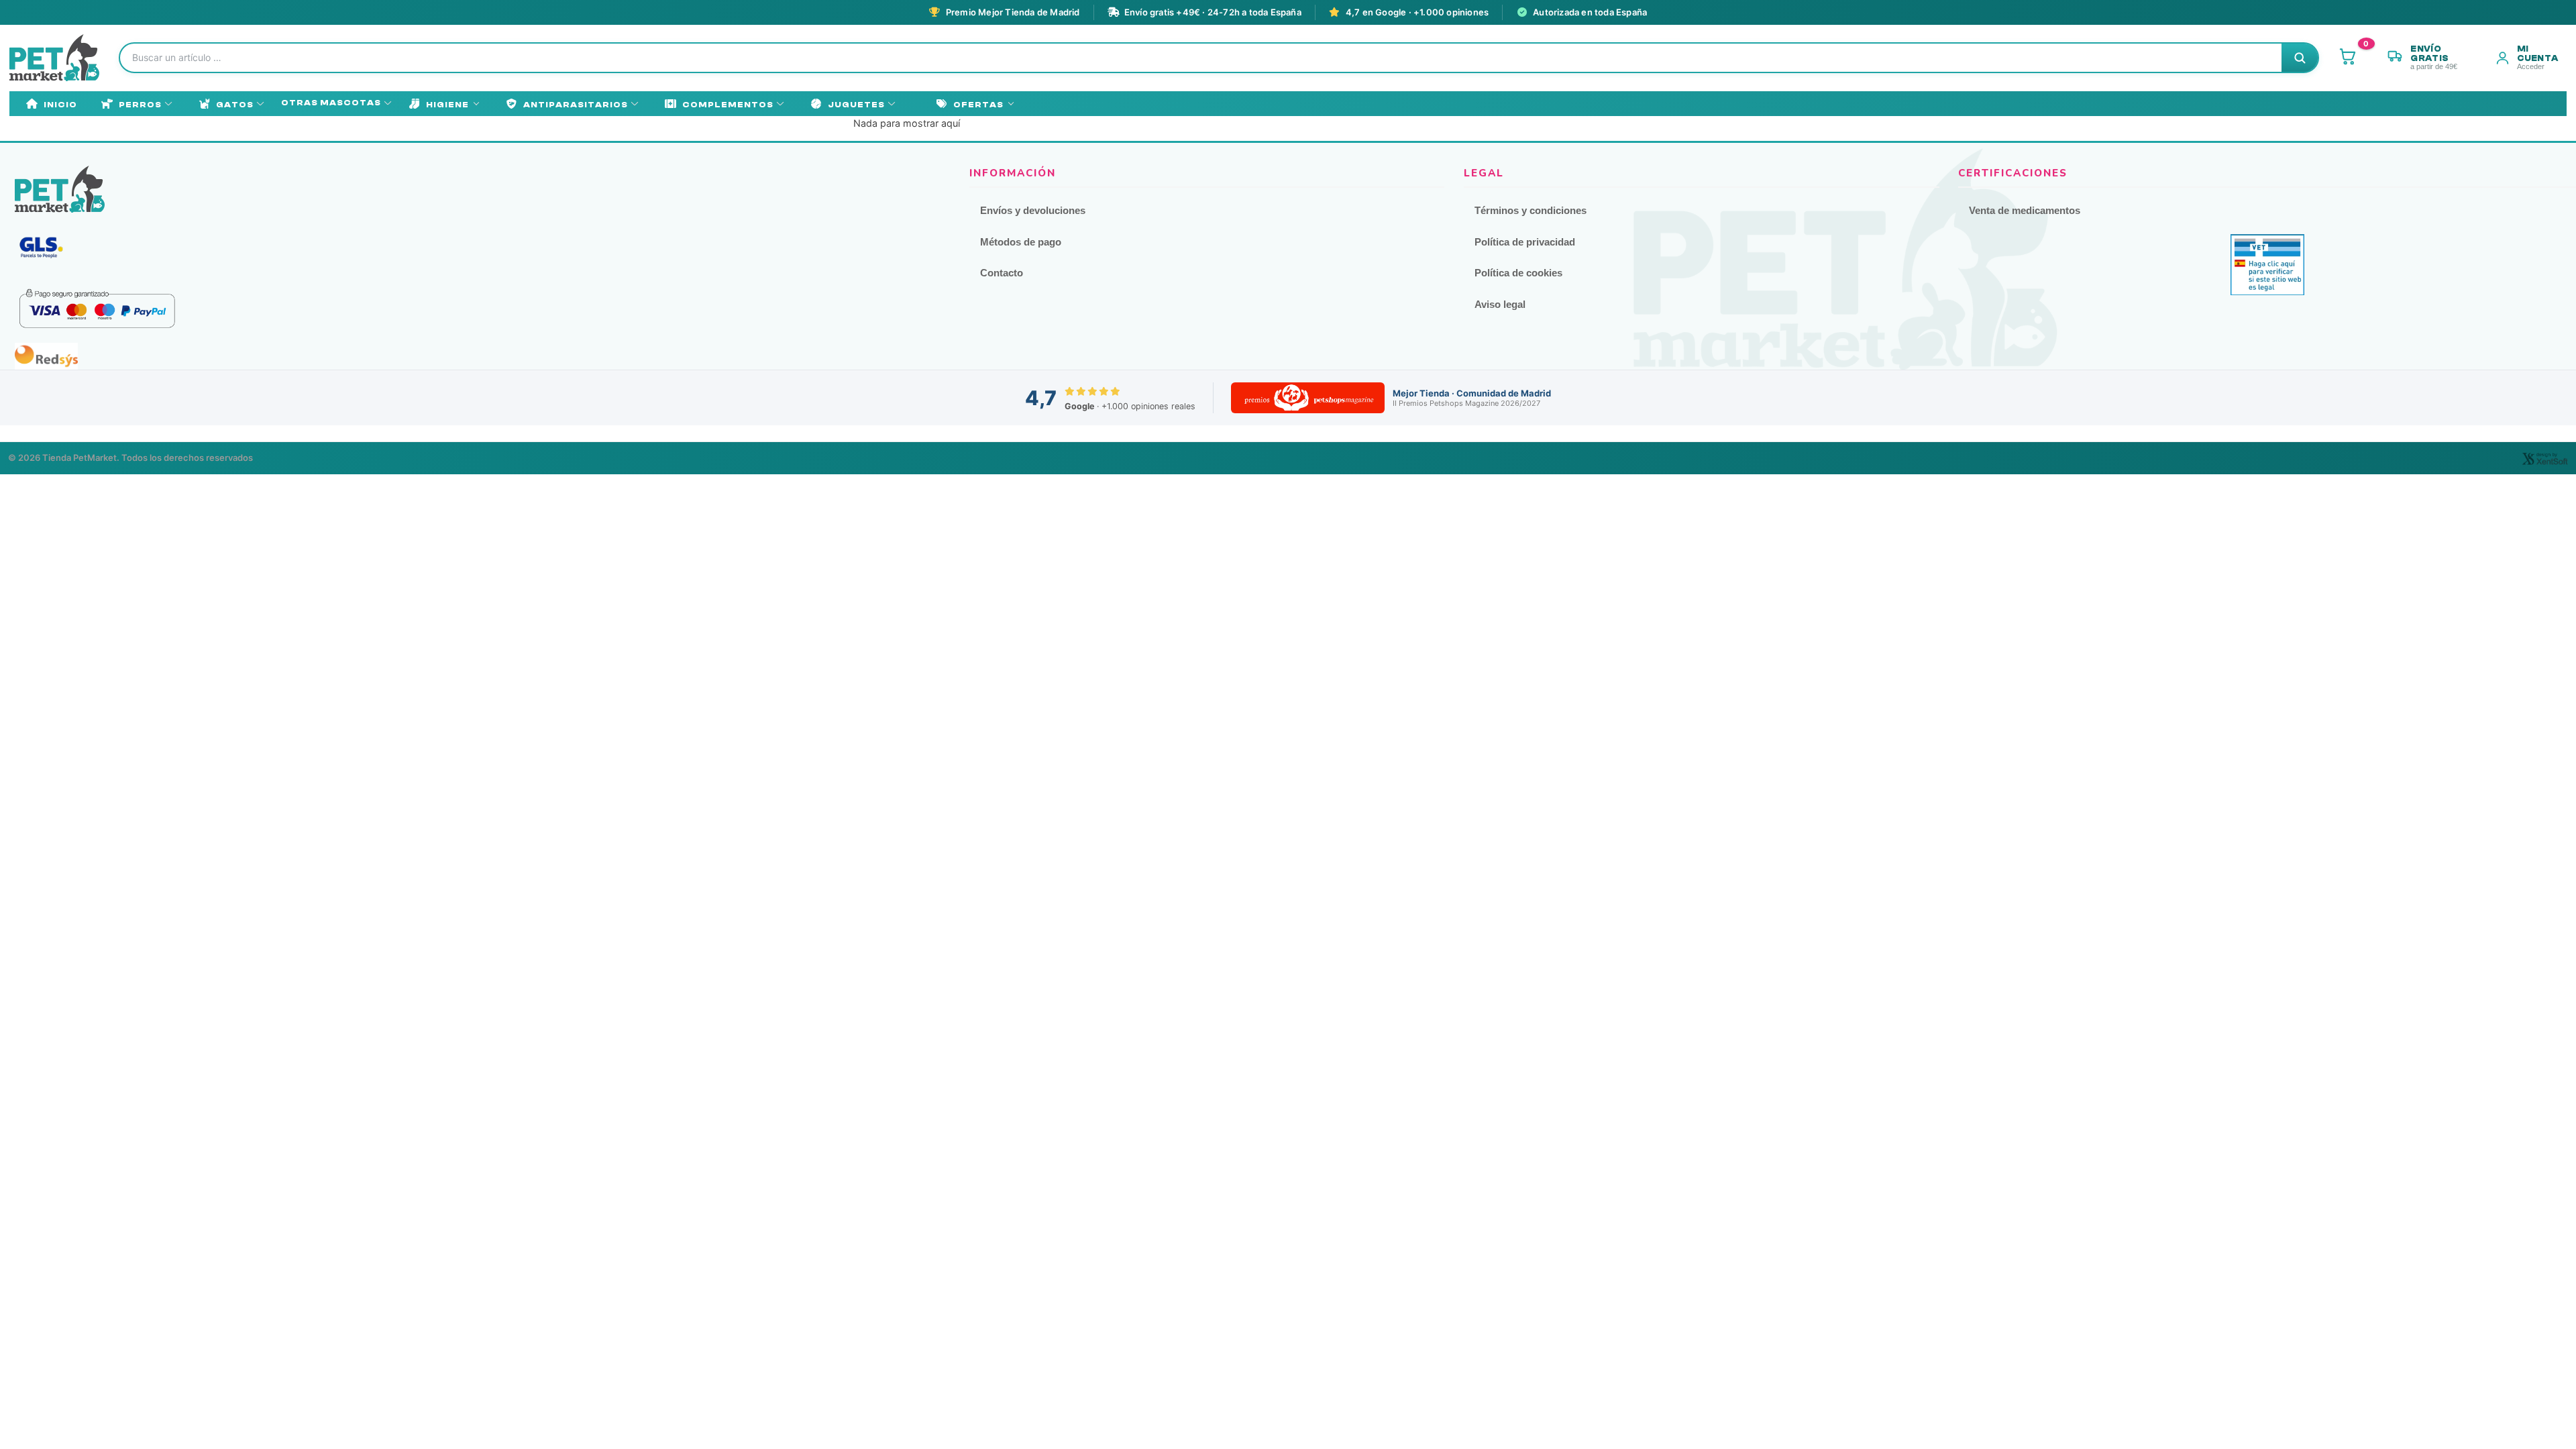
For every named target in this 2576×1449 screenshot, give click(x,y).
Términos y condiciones (1531, 210)
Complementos (728, 105)
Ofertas (978, 105)
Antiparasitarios (576, 105)
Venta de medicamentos (2025, 210)
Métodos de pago (1021, 242)
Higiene (447, 105)
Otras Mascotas (331, 103)
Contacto (1002, 273)
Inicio (60, 105)
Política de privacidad (1525, 242)
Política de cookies (1518, 273)
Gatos (235, 105)
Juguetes (856, 105)
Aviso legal (1500, 304)
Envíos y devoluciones (1033, 210)
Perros (140, 105)
